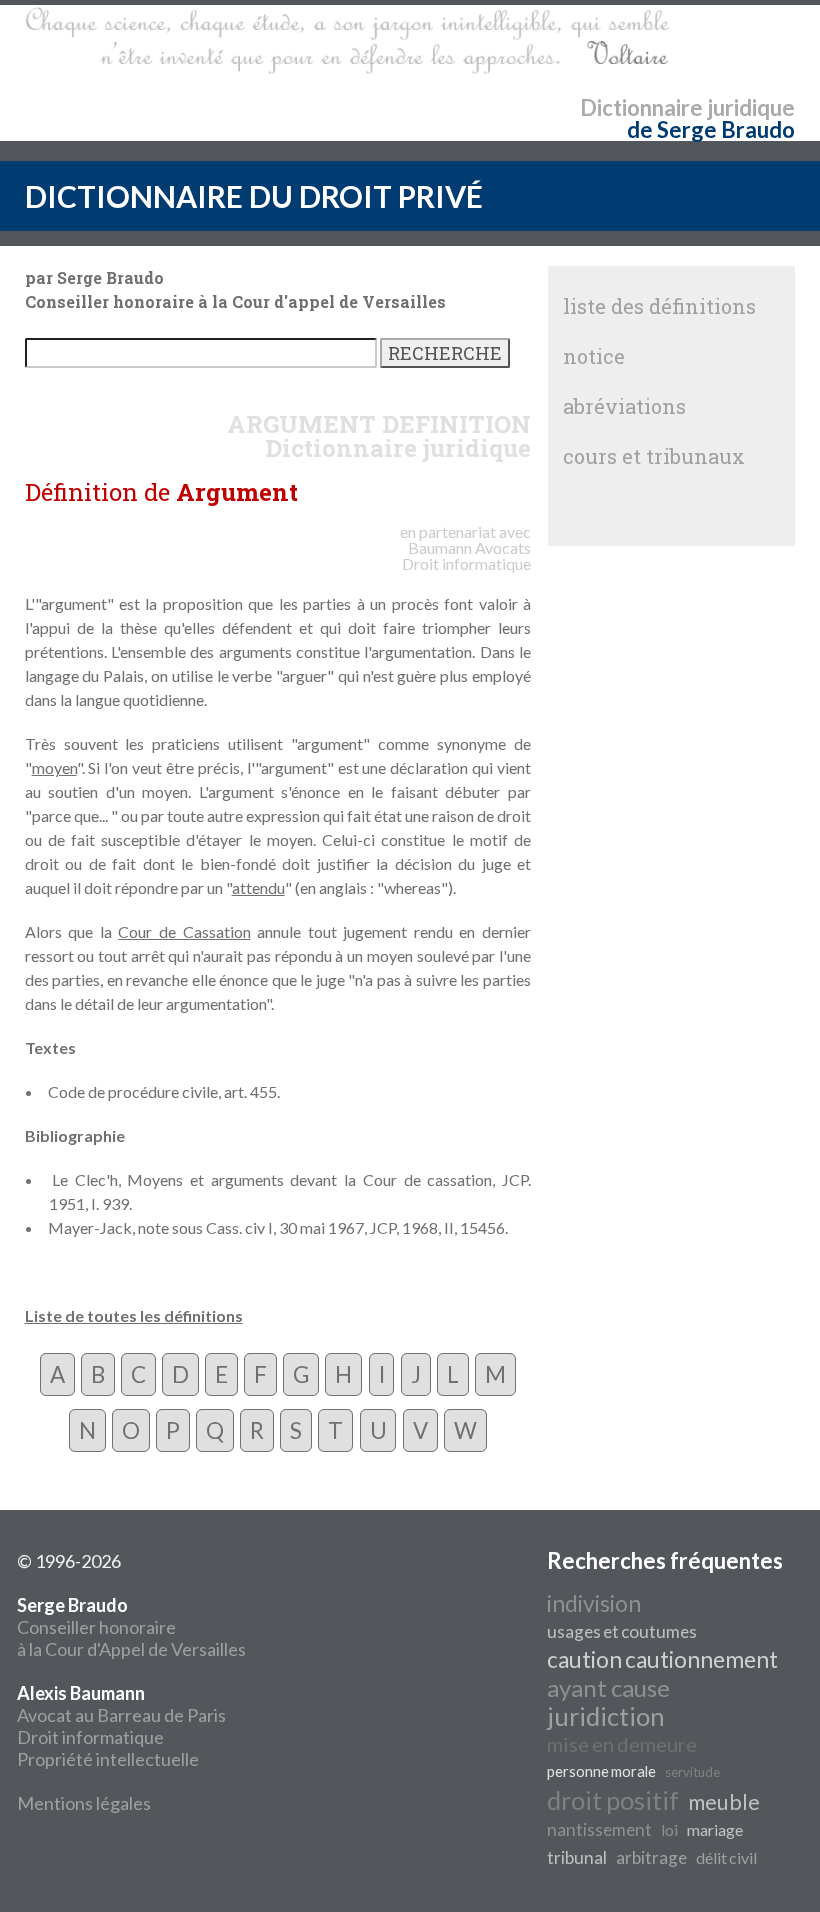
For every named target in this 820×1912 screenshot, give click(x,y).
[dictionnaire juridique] (347, 41)
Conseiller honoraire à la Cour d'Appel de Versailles (131, 1627)
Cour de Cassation (184, 931)
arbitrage (651, 1857)
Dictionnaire (641, 107)
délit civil (726, 1857)
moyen (54, 767)
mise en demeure (622, 1744)
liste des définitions (659, 306)
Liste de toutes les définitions (134, 1315)
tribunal (577, 1857)
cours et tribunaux (654, 456)
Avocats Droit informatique (466, 555)
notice (594, 356)
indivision (594, 1603)
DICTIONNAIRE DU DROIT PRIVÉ (254, 196)
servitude (692, 1772)
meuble (724, 1802)
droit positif (613, 1800)
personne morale (601, 1771)
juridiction (606, 1716)
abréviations (624, 406)
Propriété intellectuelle (108, 1759)
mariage (715, 1829)
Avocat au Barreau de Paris (121, 1715)
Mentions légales (84, 1803)
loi (669, 1829)
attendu (258, 887)
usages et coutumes (622, 1631)
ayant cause (608, 1687)
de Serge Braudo (711, 129)
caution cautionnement (662, 1659)
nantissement (599, 1829)
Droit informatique (90, 1737)
